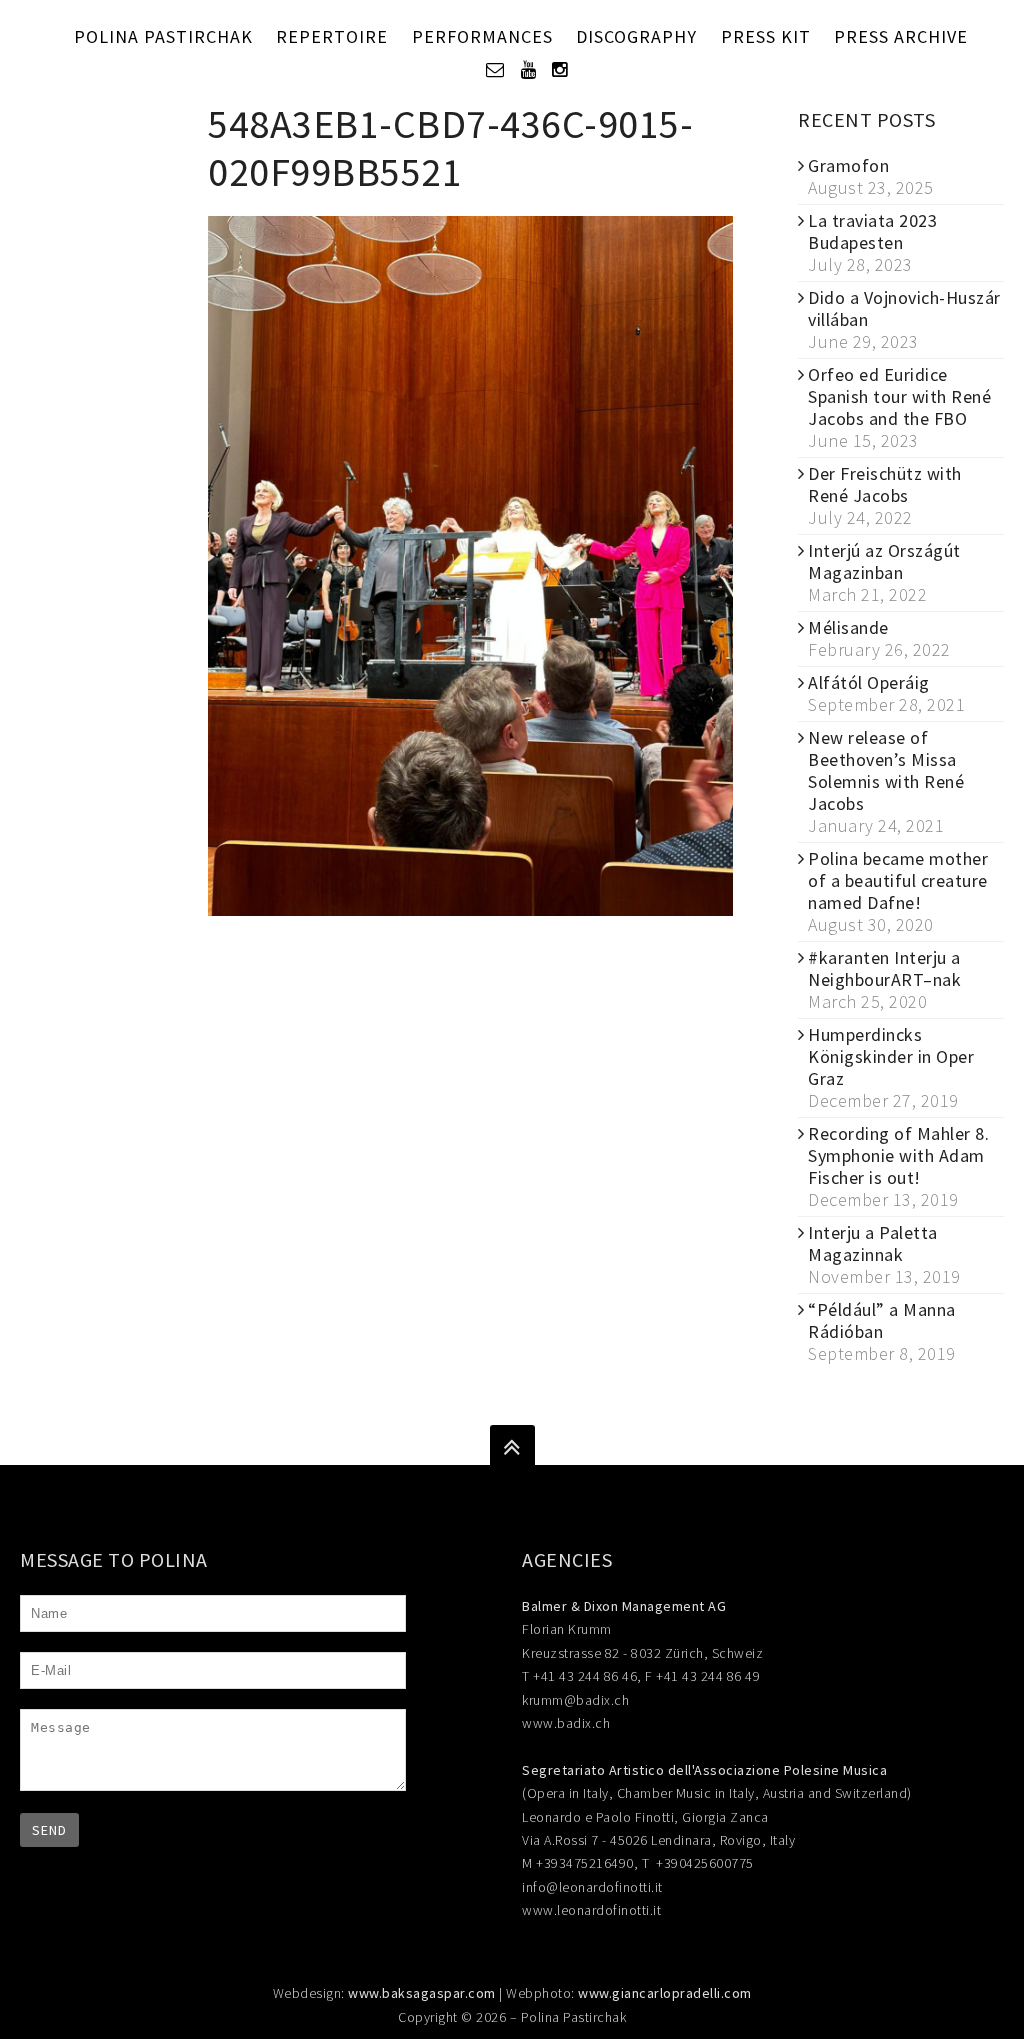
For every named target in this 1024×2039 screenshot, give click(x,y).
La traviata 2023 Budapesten (872, 231)
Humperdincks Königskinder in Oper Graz (891, 1056)
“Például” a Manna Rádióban (882, 1320)
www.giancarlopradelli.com (665, 1993)
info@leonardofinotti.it (592, 1887)
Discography (636, 36)
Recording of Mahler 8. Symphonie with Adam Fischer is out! (898, 1155)
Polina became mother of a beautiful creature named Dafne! (898, 880)
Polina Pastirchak (163, 36)
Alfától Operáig (869, 682)
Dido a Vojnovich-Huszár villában (904, 308)
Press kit (766, 36)
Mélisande (848, 627)
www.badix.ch (566, 1723)
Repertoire (332, 36)
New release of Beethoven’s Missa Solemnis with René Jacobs (886, 770)
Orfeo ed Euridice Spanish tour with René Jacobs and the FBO (899, 396)
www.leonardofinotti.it (591, 1910)
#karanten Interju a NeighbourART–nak (884, 968)
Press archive (901, 36)
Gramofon (848, 165)
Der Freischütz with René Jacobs (885, 484)
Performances (482, 36)
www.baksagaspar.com (422, 1993)
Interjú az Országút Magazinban (884, 561)
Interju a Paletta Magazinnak (873, 1243)
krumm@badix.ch (575, 1700)
